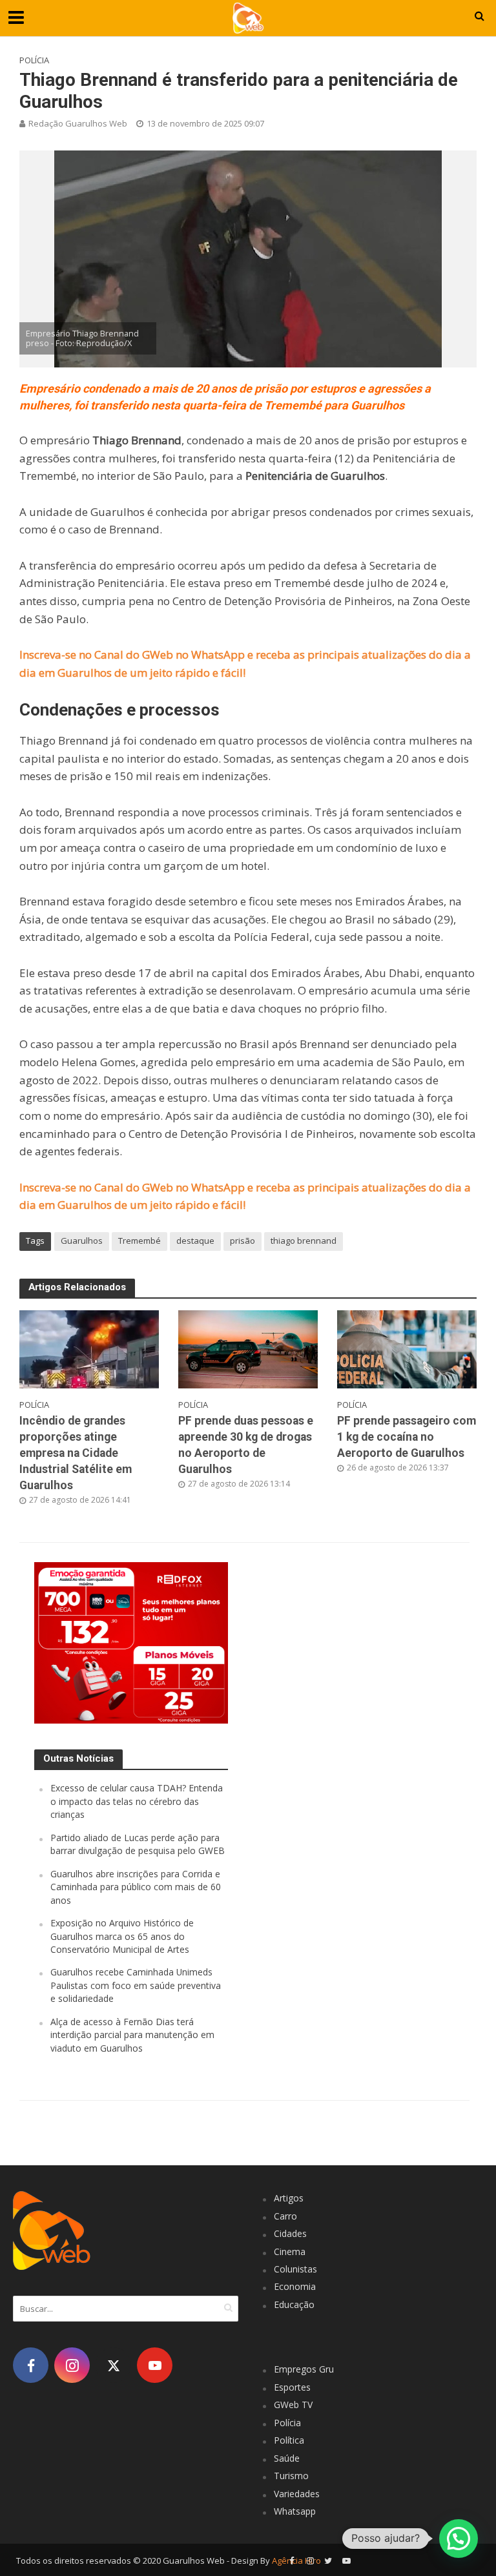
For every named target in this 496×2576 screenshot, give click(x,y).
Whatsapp (295, 2511)
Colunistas (295, 2269)
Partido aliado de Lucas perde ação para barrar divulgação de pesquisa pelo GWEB (138, 1844)
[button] (459, 2539)
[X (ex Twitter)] (113, 2365)
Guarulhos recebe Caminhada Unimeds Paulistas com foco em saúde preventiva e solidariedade (136, 1985)
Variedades (297, 2494)
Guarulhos (82, 1241)
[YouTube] (155, 2365)
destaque (195, 1241)
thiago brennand (304, 1241)
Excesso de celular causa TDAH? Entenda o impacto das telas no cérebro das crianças (137, 1801)
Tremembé (139, 1241)
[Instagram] (72, 2365)
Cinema (290, 2251)
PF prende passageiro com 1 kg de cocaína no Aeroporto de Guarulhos (407, 1437)
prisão (243, 1241)
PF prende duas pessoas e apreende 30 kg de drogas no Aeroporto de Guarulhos (246, 1445)
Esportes (292, 2387)
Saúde (287, 2458)
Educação (294, 2304)
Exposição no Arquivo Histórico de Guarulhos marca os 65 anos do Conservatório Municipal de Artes (122, 1936)
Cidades (290, 2233)
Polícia (34, 60)
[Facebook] (31, 2365)
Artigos (289, 2198)
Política (289, 2440)
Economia (295, 2286)
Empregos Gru (304, 2369)
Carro (285, 2216)
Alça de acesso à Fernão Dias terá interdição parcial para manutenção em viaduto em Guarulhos (132, 2035)
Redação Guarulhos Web (78, 123)
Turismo (291, 2476)
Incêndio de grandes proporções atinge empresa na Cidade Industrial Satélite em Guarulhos (76, 1453)
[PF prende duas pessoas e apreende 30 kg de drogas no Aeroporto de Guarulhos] (248, 1348)
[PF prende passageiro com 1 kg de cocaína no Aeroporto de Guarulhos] (407, 1348)
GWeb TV (293, 2405)
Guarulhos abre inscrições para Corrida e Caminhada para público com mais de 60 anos (136, 1887)
